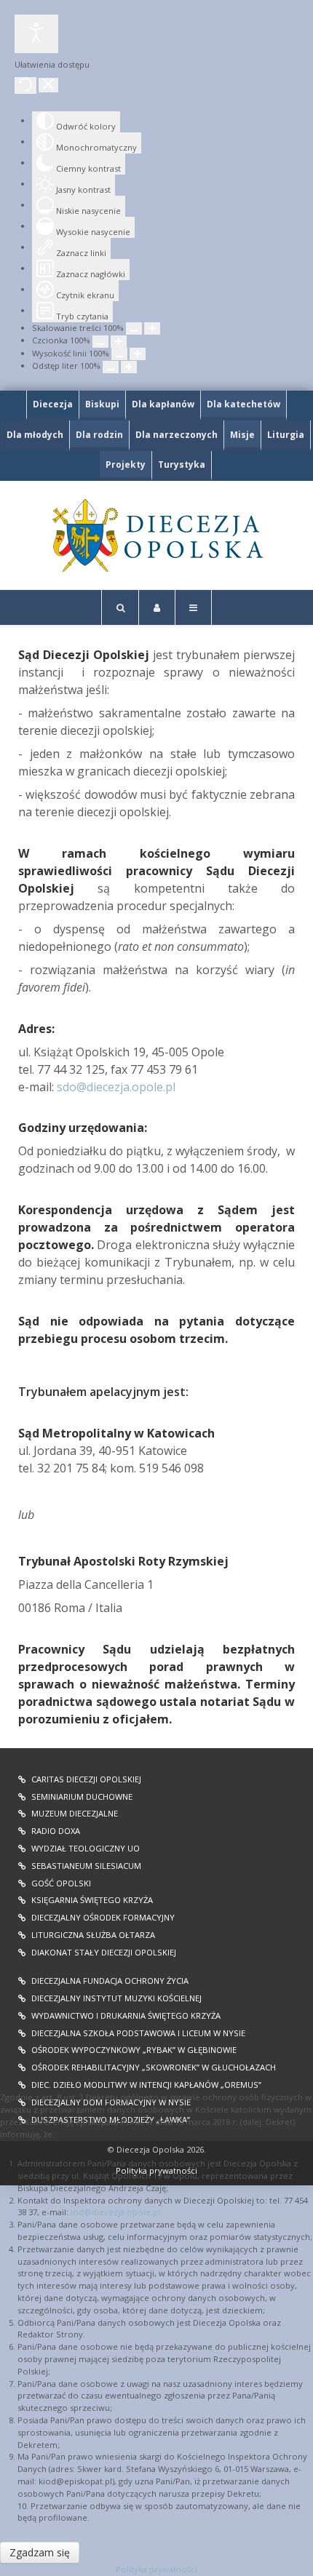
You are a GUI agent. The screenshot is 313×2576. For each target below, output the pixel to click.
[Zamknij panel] (48, 85)
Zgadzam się (40, 2552)
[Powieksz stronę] (152, 328)
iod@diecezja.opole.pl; (116, 2212)
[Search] (120, 607)
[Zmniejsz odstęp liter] (111, 367)
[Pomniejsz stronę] (134, 328)
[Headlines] (156, 535)
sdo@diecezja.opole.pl (116, 1087)
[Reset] (25, 85)
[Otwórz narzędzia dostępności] (36, 34)
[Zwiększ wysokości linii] (138, 354)
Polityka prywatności (156, 2569)
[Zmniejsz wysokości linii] (119, 354)
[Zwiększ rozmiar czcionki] (119, 342)
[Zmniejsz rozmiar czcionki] (100, 342)
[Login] (157, 607)
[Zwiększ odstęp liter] (129, 367)
